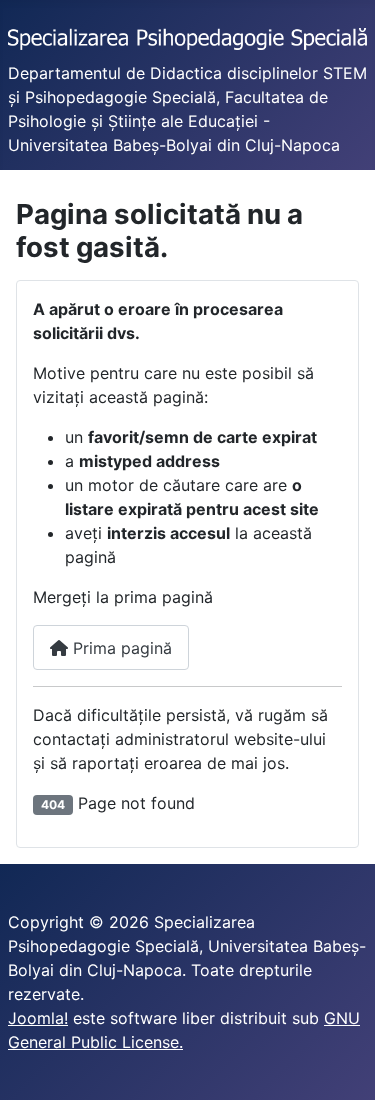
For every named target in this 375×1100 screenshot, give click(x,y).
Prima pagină (120, 648)
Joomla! (38, 1018)
